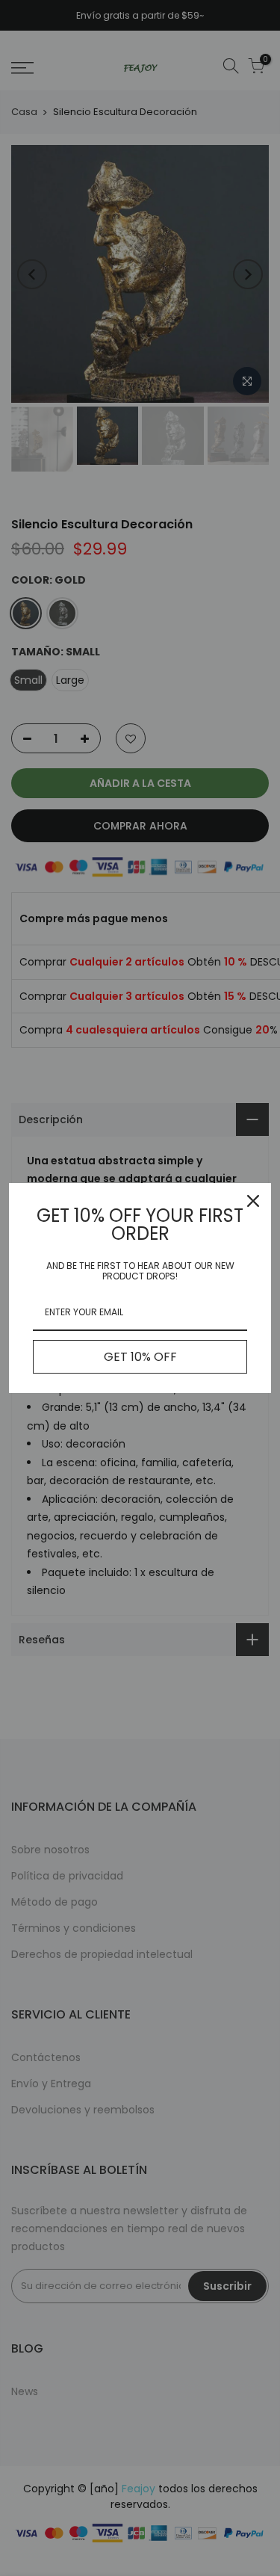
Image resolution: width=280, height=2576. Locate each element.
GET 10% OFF (140, 1357)
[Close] (253, 1201)
